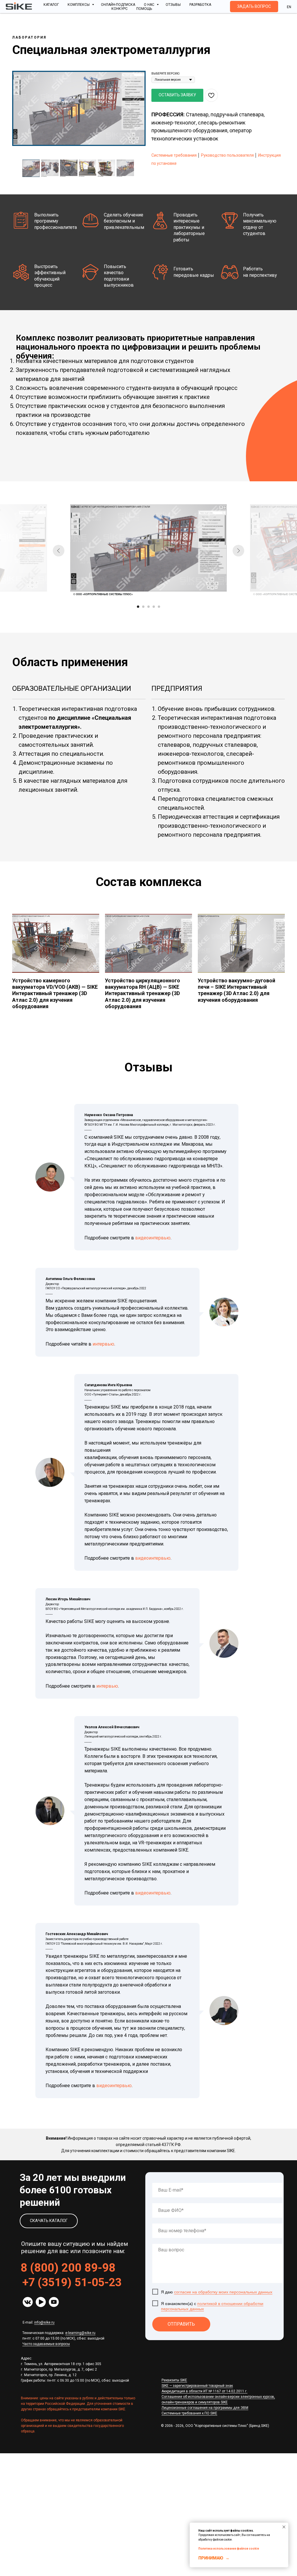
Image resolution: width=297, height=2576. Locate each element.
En (289, 7)
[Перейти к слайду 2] (143, 607)
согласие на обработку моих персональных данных (223, 2292)
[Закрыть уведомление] (284, 2527)
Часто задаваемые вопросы (46, 2344)
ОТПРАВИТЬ (181, 2324)
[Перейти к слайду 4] (154, 607)
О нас (150, 5)
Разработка (200, 5)
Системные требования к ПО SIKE (189, 2413)
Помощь (144, 9)
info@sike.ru (44, 2322)
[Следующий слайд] (238, 551)
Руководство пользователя (227, 155)
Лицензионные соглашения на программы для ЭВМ (205, 2408)
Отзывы (173, 5)
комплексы (79, 5)
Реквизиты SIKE (174, 2380)
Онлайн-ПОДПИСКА (118, 5)
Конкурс (119, 9)
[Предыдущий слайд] (59, 551)
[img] (28, 2302)
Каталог (51, 5)
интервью (103, 1344)
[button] (254, 7)
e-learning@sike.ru (80, 2333)
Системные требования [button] (174, 155)
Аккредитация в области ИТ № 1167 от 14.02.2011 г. (204, 2391)
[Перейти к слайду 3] (148, 607)
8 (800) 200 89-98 (68, 2268)
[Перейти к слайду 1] (138, 607)
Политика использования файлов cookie (229, 2549)
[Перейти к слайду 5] (159, 607)
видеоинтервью (153, 1238)
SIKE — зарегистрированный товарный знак (197, 2386)
